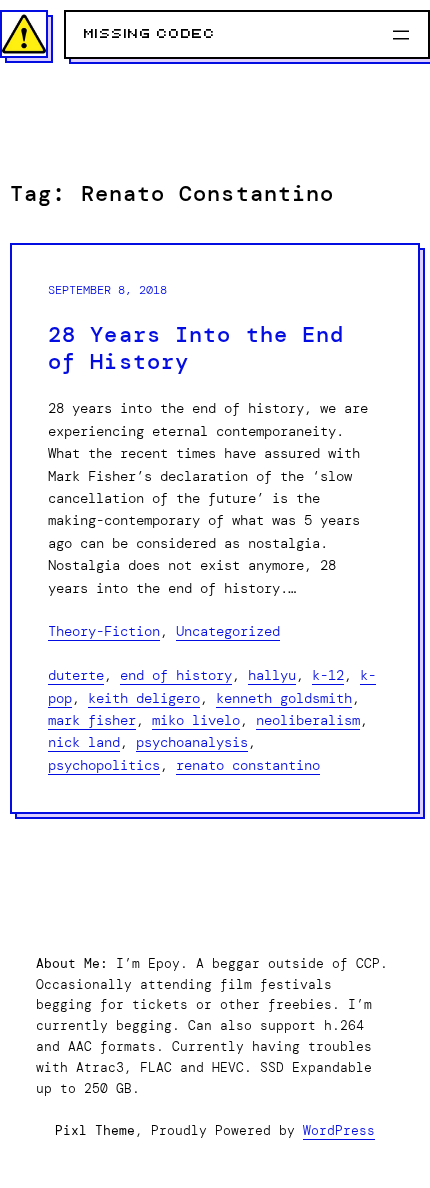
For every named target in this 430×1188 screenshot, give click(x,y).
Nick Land (84, 742)
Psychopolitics (104, 765)
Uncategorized (228, 631)
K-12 (328, 675)
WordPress (339, 1130)
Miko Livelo (196, 720)
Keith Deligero (144, 698)
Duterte (76, 675)
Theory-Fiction (104, 631)
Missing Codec (150, 34)
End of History (176, 675)
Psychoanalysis (192, 742)
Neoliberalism (308, 720)
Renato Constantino (248, 765)
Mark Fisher (92, 720)
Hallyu (272, 675)
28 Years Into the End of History (196, 349)
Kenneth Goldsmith (284, 698)
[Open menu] (401, 35)
